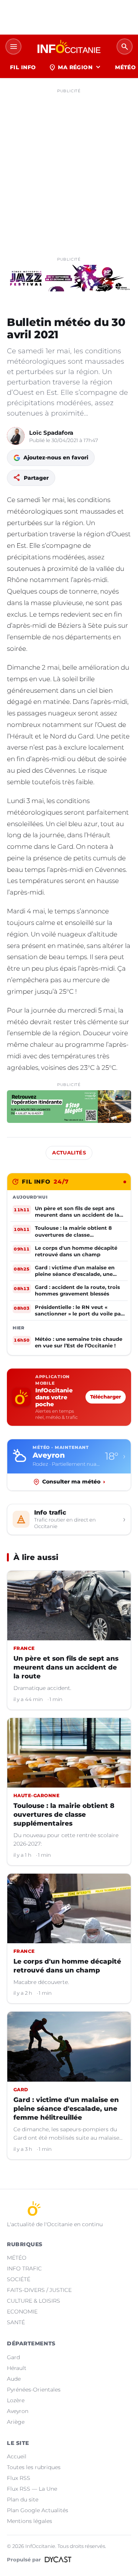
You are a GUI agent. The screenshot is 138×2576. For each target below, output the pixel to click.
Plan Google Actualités (38, 2510)
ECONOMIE (22, 2312)
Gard (13, 2357)
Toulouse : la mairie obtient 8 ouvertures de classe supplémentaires (64, 1814)
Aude (14, 2379)
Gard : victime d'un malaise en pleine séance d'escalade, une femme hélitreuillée (66, 2109)
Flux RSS (19, 2478)
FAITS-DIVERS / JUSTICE (39, 2290)
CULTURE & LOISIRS (34, 2301)
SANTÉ (16, 2322)
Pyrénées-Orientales (34, 2390)
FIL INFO (23, 67)
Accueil (17, 2456)
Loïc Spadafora (51, 433)
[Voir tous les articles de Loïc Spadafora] (16, 436)
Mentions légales (30, 2521)
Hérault (17, 2368)
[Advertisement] (69, 166)
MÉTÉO (17, 2258)
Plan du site (23, 2500)
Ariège (16, 2422)
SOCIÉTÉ (19, 2279)
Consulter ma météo (74, 1482)
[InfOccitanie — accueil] (69, 47)
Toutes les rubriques (34, 2467)
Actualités (69, 1153)
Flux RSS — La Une (32, 2489)
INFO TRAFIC (24, 2268)
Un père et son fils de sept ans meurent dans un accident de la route (66, 1667)
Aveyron (18, 2411)
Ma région (75, 67)
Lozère (16, 2400)
